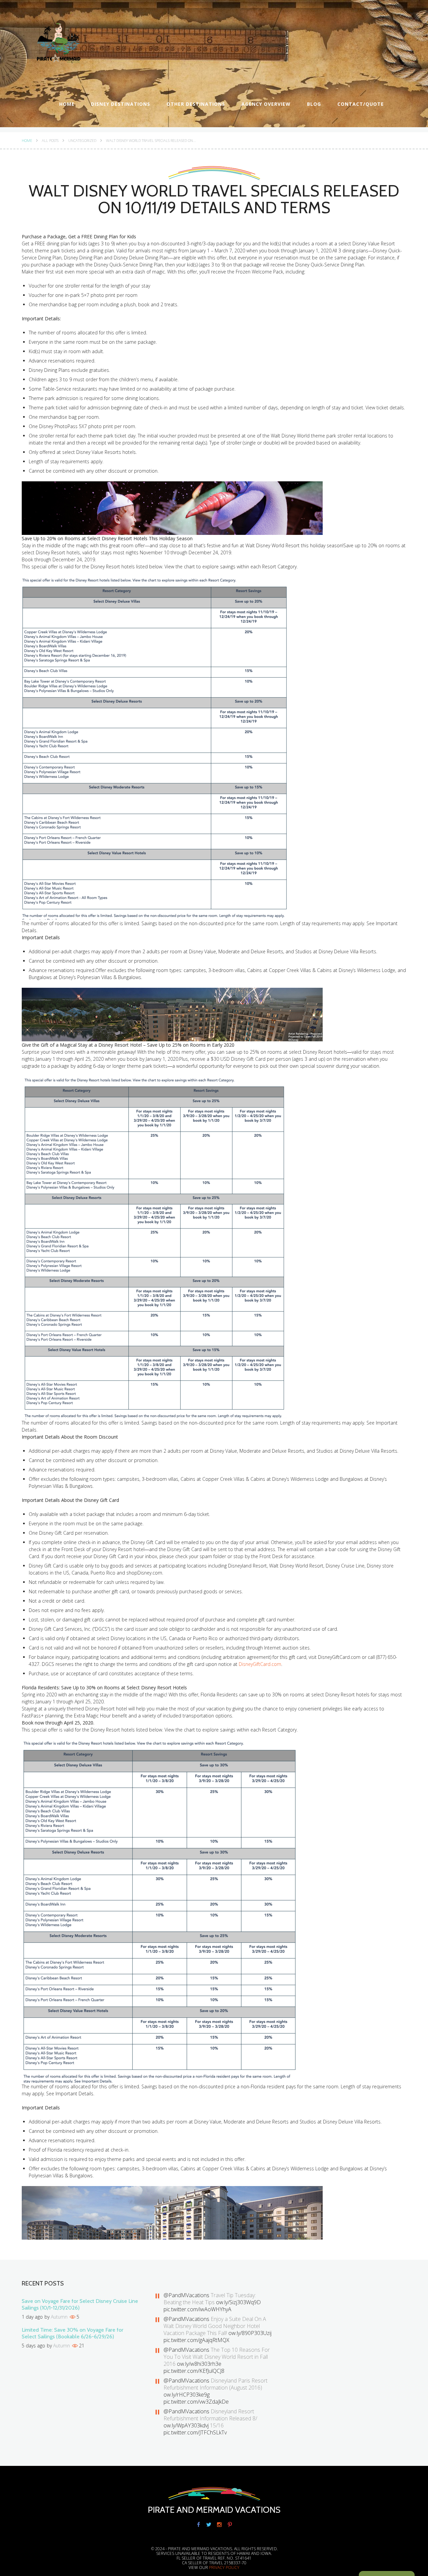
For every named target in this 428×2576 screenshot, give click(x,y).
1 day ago (32, 2317)
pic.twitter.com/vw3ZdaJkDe (196, 2402)
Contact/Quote (361, 104)
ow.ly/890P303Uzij (250, 2333)
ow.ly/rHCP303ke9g (187, 2395)
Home (67, 104)
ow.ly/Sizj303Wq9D (238, 2302)
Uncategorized (82, 141)
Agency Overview (266, 104)
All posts (50, 141)
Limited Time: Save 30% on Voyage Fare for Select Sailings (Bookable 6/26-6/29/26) (73, 2333)
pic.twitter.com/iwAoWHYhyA (197, 2309)
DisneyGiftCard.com (260, 1664)
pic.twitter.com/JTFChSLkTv (195, 2432)
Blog (314, 104)
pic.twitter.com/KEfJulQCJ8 (194, 2371)
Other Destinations (196, 104)
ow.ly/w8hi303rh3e (199, 2364)
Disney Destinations (121, 104)
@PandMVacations (186, 2295)
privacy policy (224, 2567)
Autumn (59, 2317)
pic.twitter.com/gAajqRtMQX (196, 2340)
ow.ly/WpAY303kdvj (186, 2425)
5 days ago (33, 2346)
